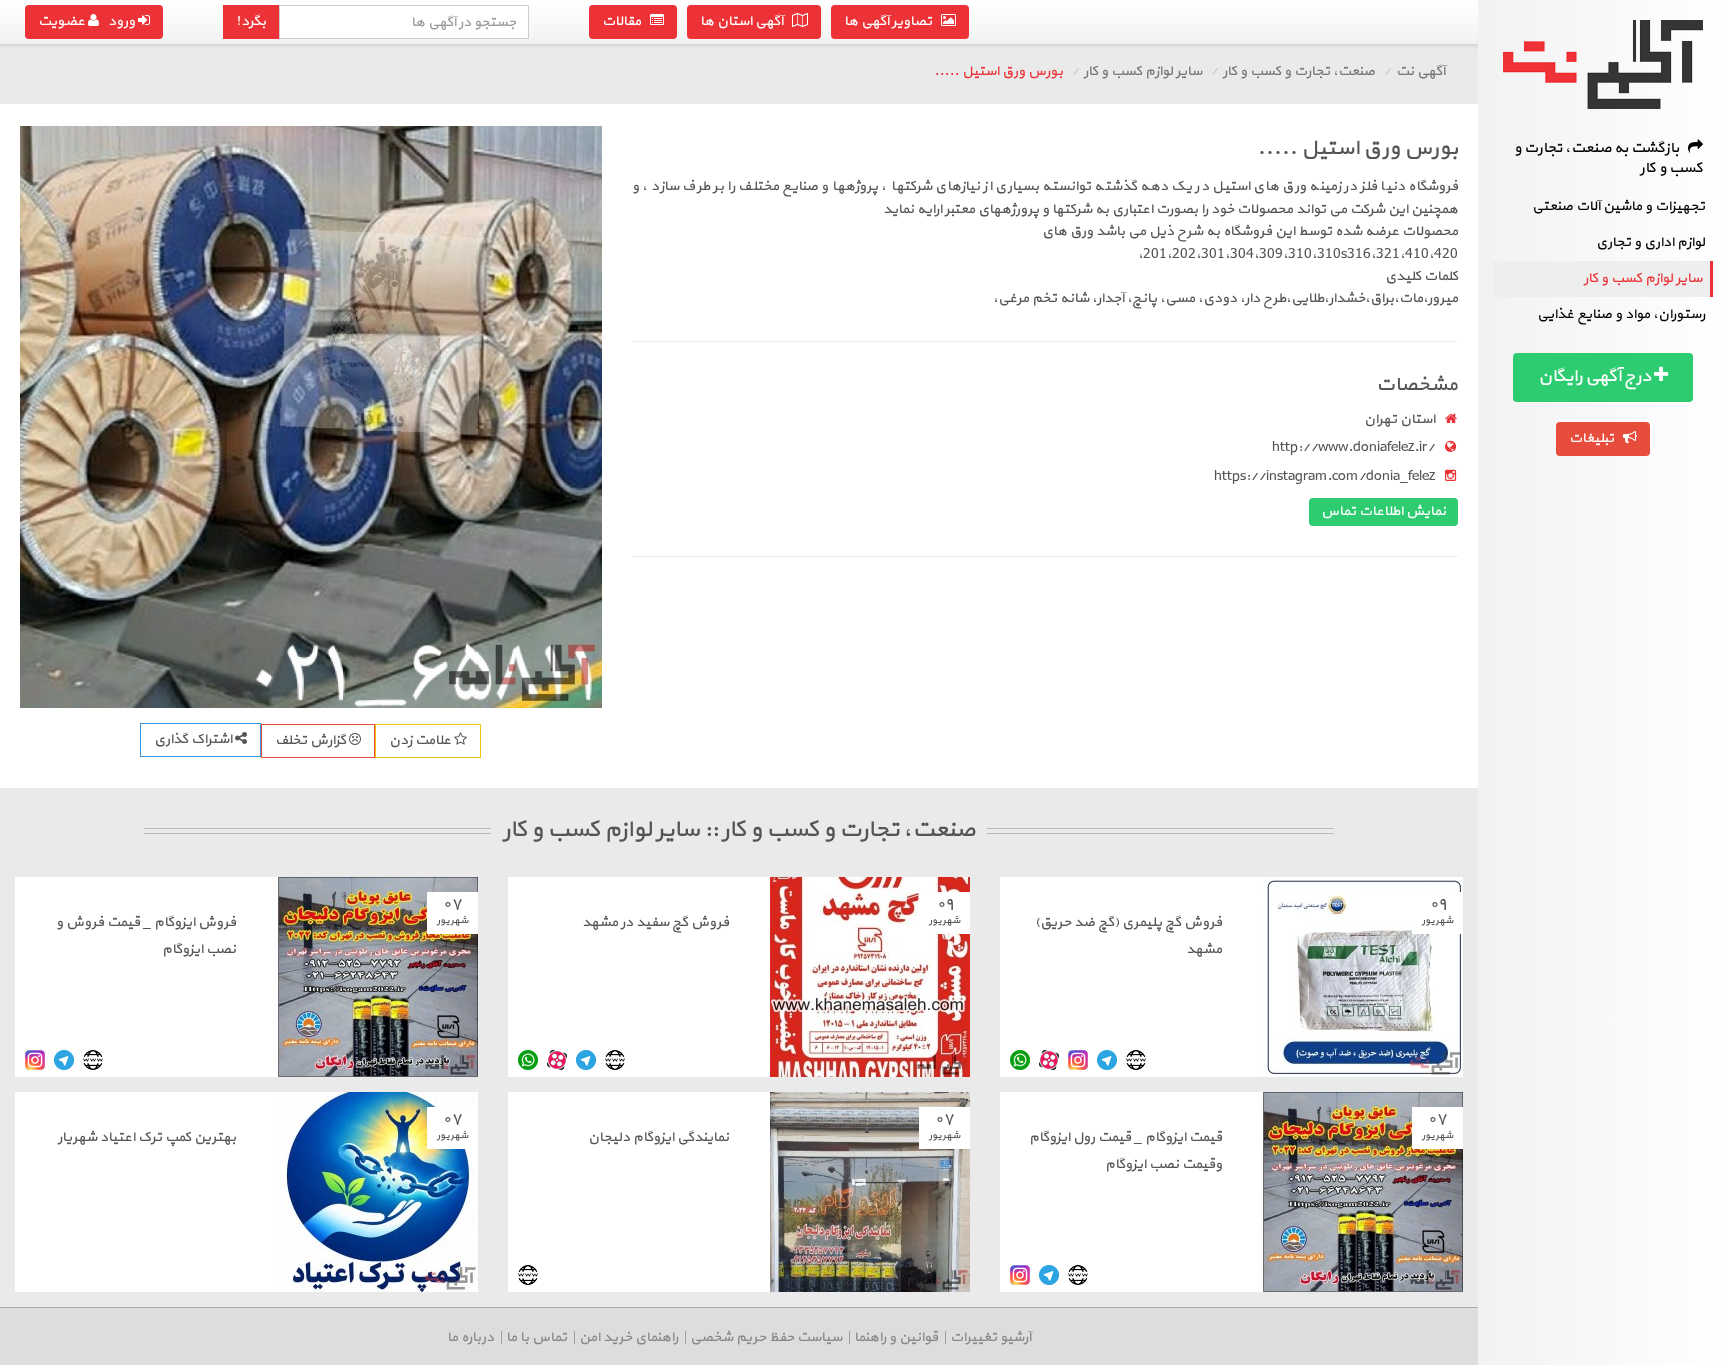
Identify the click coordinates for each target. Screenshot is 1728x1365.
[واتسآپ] (1020, 1060)
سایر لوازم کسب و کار (1643, 278)
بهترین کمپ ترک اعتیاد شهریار (147, 1137)
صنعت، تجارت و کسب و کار (1299, 71)
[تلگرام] (1107, 1060)
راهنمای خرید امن (628, 1337)
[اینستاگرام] (1078, 1060)
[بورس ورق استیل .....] (311, 417)
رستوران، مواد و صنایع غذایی (1621, 314)
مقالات (626, 21)
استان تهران (1399, 419)
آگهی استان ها (746, 21)
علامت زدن (421, 740)
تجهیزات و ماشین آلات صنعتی (1618, 206)
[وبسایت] (1136, 1060)
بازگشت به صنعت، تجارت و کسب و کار (1608, 158)
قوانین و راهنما (896, 1337)
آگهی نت (1420, 71)
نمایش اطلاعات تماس (1383, 511)
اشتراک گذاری (194, 739)
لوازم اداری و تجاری (1650, 242)
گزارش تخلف (312, 740)
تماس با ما (536, 1337)
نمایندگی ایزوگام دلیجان (658, 1137)
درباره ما (470, 1337)
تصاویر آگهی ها (892, 21)
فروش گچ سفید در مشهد (655, 922)
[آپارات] (1049, 1060)
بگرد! (251, 21)
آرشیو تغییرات (990, 1337)
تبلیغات (1596, 438)
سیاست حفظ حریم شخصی (766, 1337)
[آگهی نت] (1603, 64)
